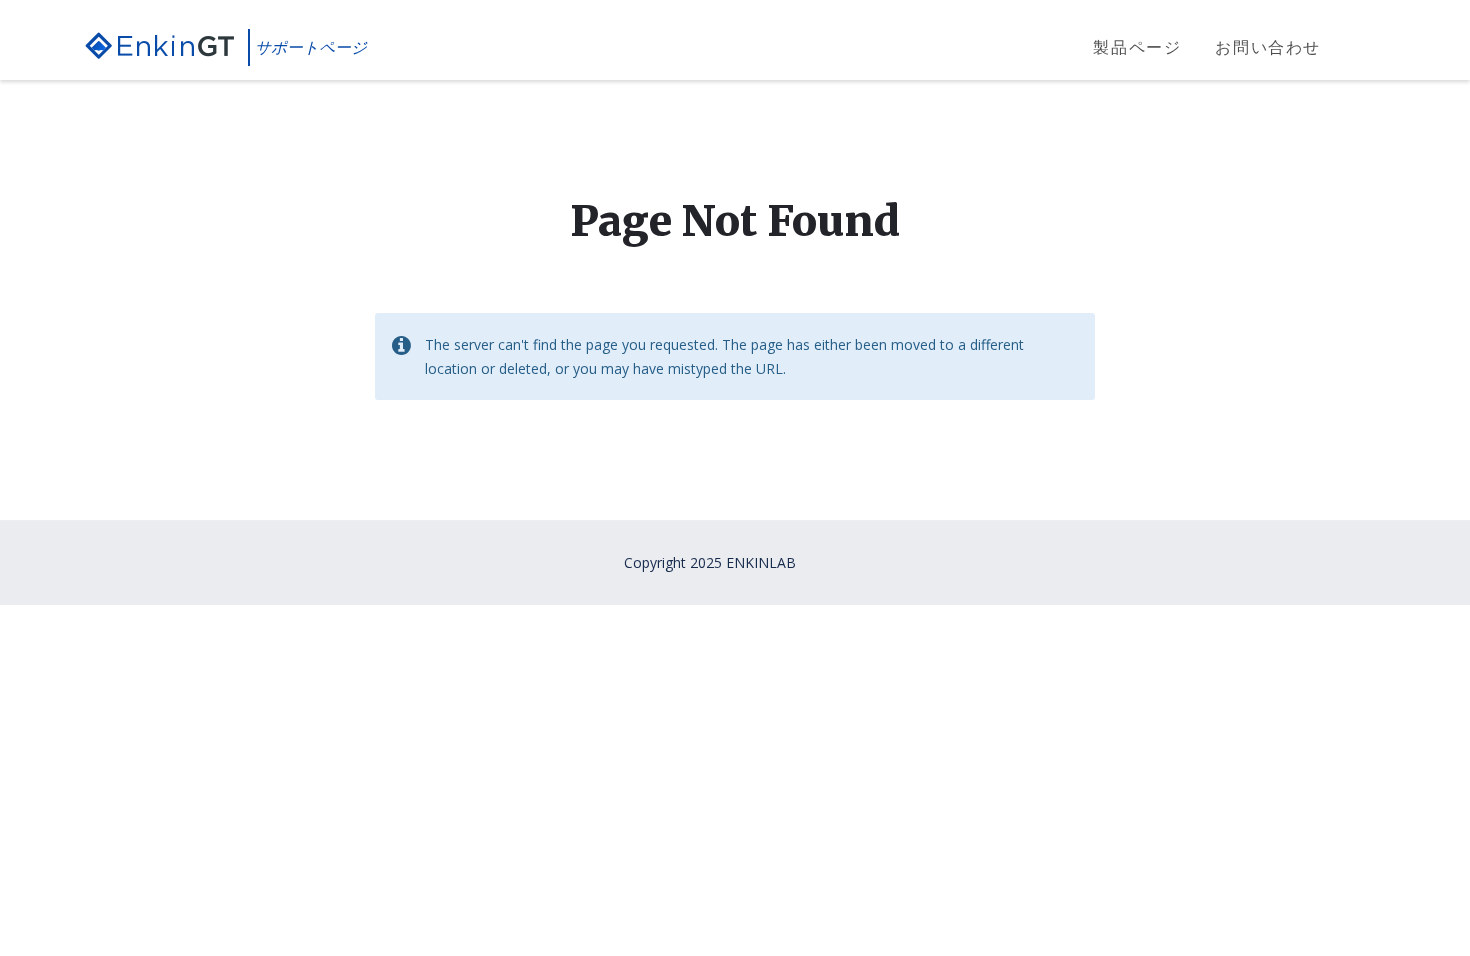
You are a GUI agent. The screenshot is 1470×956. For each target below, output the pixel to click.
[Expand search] (1370, 48)
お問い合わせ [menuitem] (1268, 47)
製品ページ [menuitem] (1137, 47)
